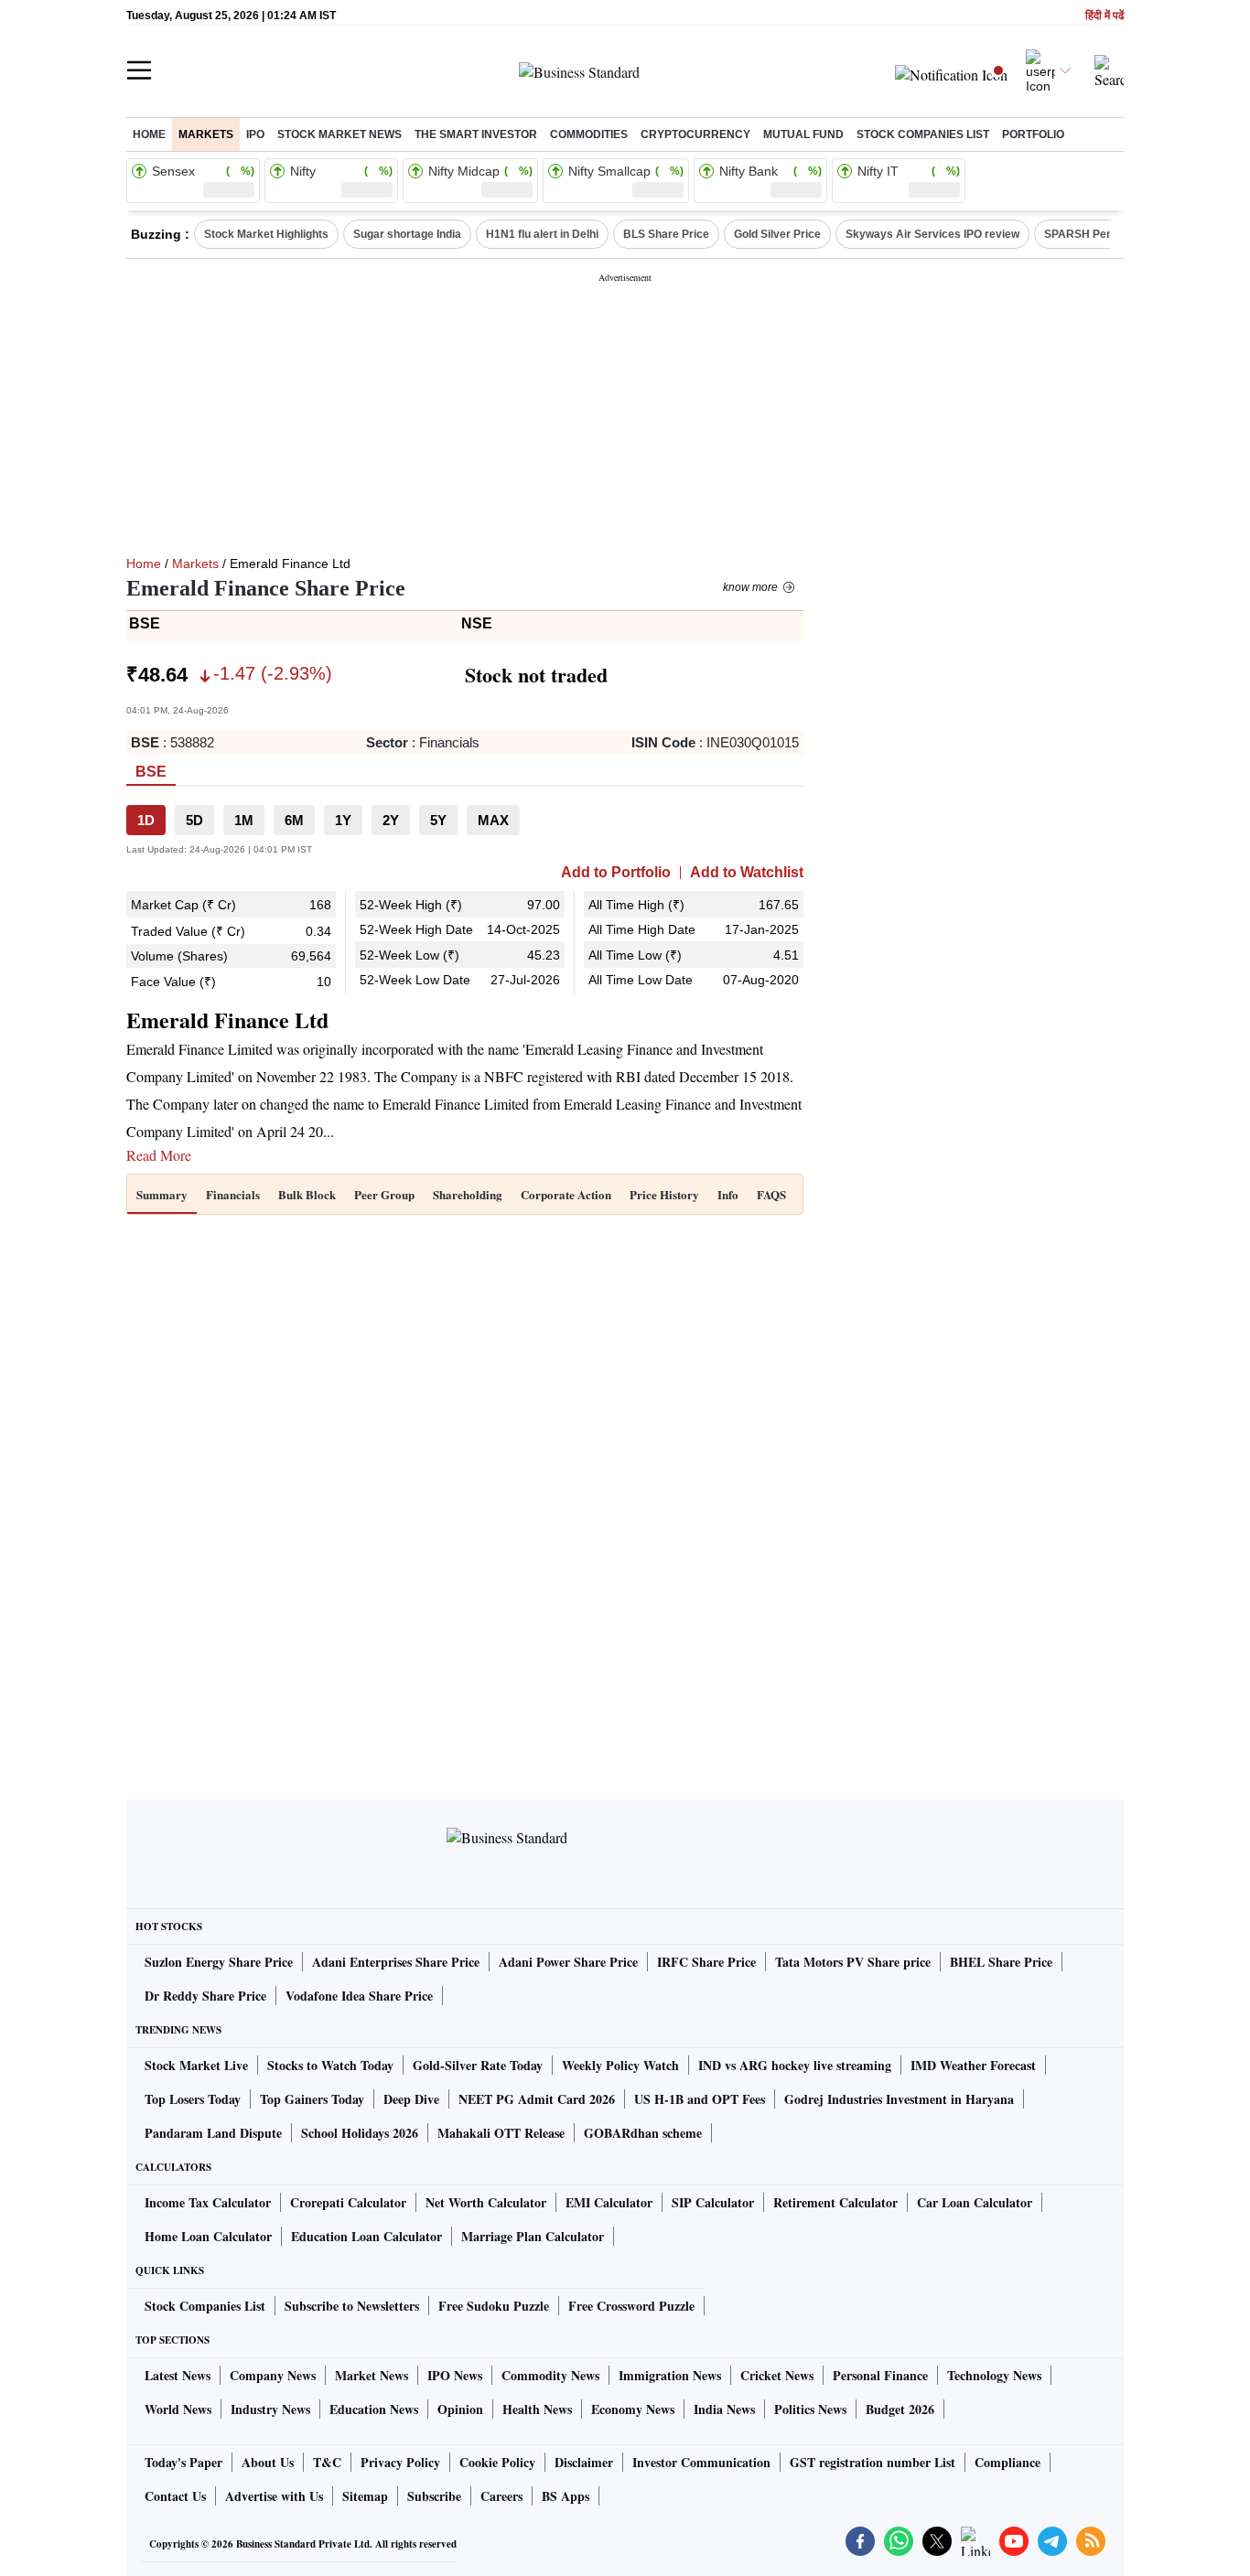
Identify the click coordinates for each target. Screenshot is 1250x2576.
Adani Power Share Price (568, 1962)
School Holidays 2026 (360, 2133)
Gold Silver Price (777, 234)
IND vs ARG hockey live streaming (795, 2065)
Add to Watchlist (747, 873)
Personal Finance (880, 2375)
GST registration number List (873, 2462)
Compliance (1008, 2462)
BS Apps (566, 2496)
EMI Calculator (609, 2202)
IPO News (455, 2375)
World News (178, 2409)
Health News (537, 2409)
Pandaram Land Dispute (213, 2133)
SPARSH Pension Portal (1106, 234)
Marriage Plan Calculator (533, 2236)
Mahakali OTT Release (501, 2133)
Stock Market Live (196, 2065)
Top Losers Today (193, 2099)
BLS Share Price (666, 234)
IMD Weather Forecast (973, 2065)
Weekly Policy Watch (620, 2065)
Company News (273, 2375)
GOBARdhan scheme (643, 2133)
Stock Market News (339, 134)
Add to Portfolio (616, 873)
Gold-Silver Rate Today (478, 2065)
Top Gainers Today (312, 2099)
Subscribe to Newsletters (352, 2306)
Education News (374, 2409)
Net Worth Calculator (486, 2202)
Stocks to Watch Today (330, 2065)
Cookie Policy (497, 2462)
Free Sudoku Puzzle (494, 2306)
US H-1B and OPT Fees (700, 2099)
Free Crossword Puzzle (631, 2306)
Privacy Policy (400, 2462)
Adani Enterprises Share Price (396, 1962)
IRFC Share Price (706, 1962)
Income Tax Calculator (208, 2202)
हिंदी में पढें (1105, 16)
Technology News (994, 2375)
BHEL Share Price (1001, 1962)
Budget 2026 (900, 2409)
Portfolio (1033, 134)
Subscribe (434, 2496)
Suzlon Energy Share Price (219, 1962)
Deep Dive (411, 2099)
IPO (255, 134)
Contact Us (175, 2496)
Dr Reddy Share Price (205, 1996)
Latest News (178, 2375)
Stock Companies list (923, 134)
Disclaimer (584, 2462)
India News (724, 2409)
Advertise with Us (274, 2496)
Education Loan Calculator (366, 2236)
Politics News (810, 2409)
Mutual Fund (803, 134)
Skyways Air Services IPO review (932, 234)
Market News (372, 2375)
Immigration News (670, 2375)
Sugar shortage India (407, 234)
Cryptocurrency (695, 134)
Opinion (460, 2409)
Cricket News (777, 2375)
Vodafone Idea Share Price (359, 1996)
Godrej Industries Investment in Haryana (899, 2099)
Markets (206, 134)
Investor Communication (701, 2462)
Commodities (589, 134)
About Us (268, 2462)
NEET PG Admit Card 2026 (537, 2099)
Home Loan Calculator (208, 2236)
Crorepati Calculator (348, 2202)
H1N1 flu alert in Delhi (542, 234)
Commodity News (550, 2375)
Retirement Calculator (835, 2202)
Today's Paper (183, 2462)
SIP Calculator (713, 2202)
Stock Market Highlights (266, 234)
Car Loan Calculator (975, 2202)
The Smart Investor (476, 134)
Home (149, 134)
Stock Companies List (205, 2306)
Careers (501, 2496)
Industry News (270, 2409)
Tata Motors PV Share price (853, 1962)
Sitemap (365, 2496)
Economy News (633, 2409)
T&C (327, 2462)
